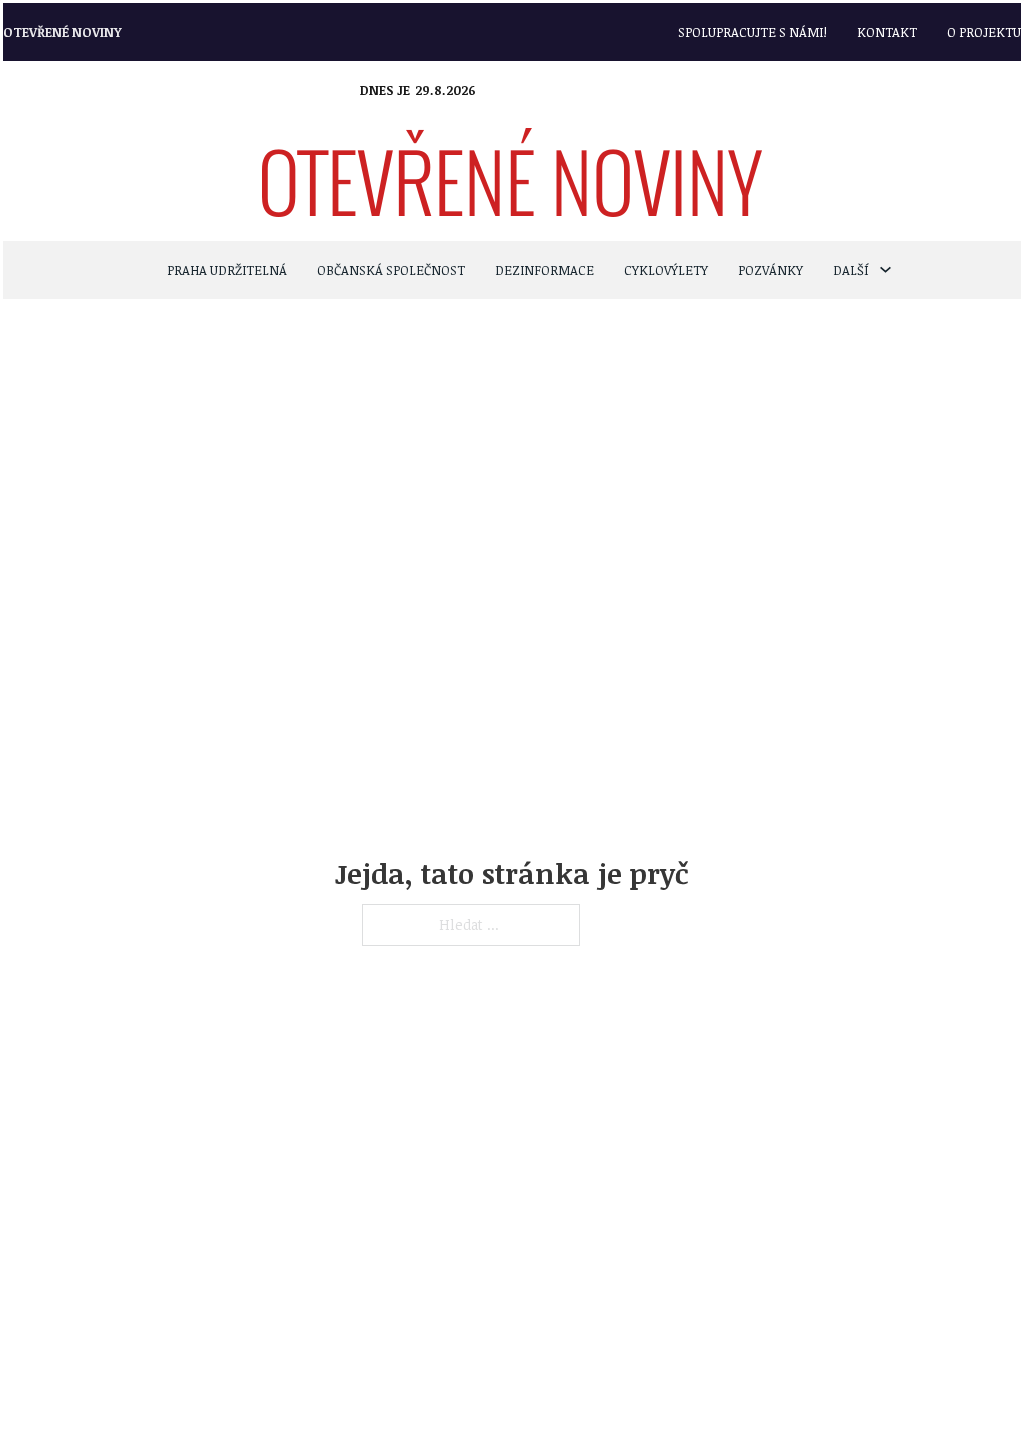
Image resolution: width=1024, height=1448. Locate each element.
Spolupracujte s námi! (752, 32)
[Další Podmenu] (885, 269)
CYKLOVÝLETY (666, 270)
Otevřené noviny (62, 32)
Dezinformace (544, 270)
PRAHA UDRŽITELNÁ (227, 270)
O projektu (984, 32)
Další (851, 270)
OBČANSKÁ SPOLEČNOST (391, 270)
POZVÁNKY (770, 270)
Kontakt (887, 32)
